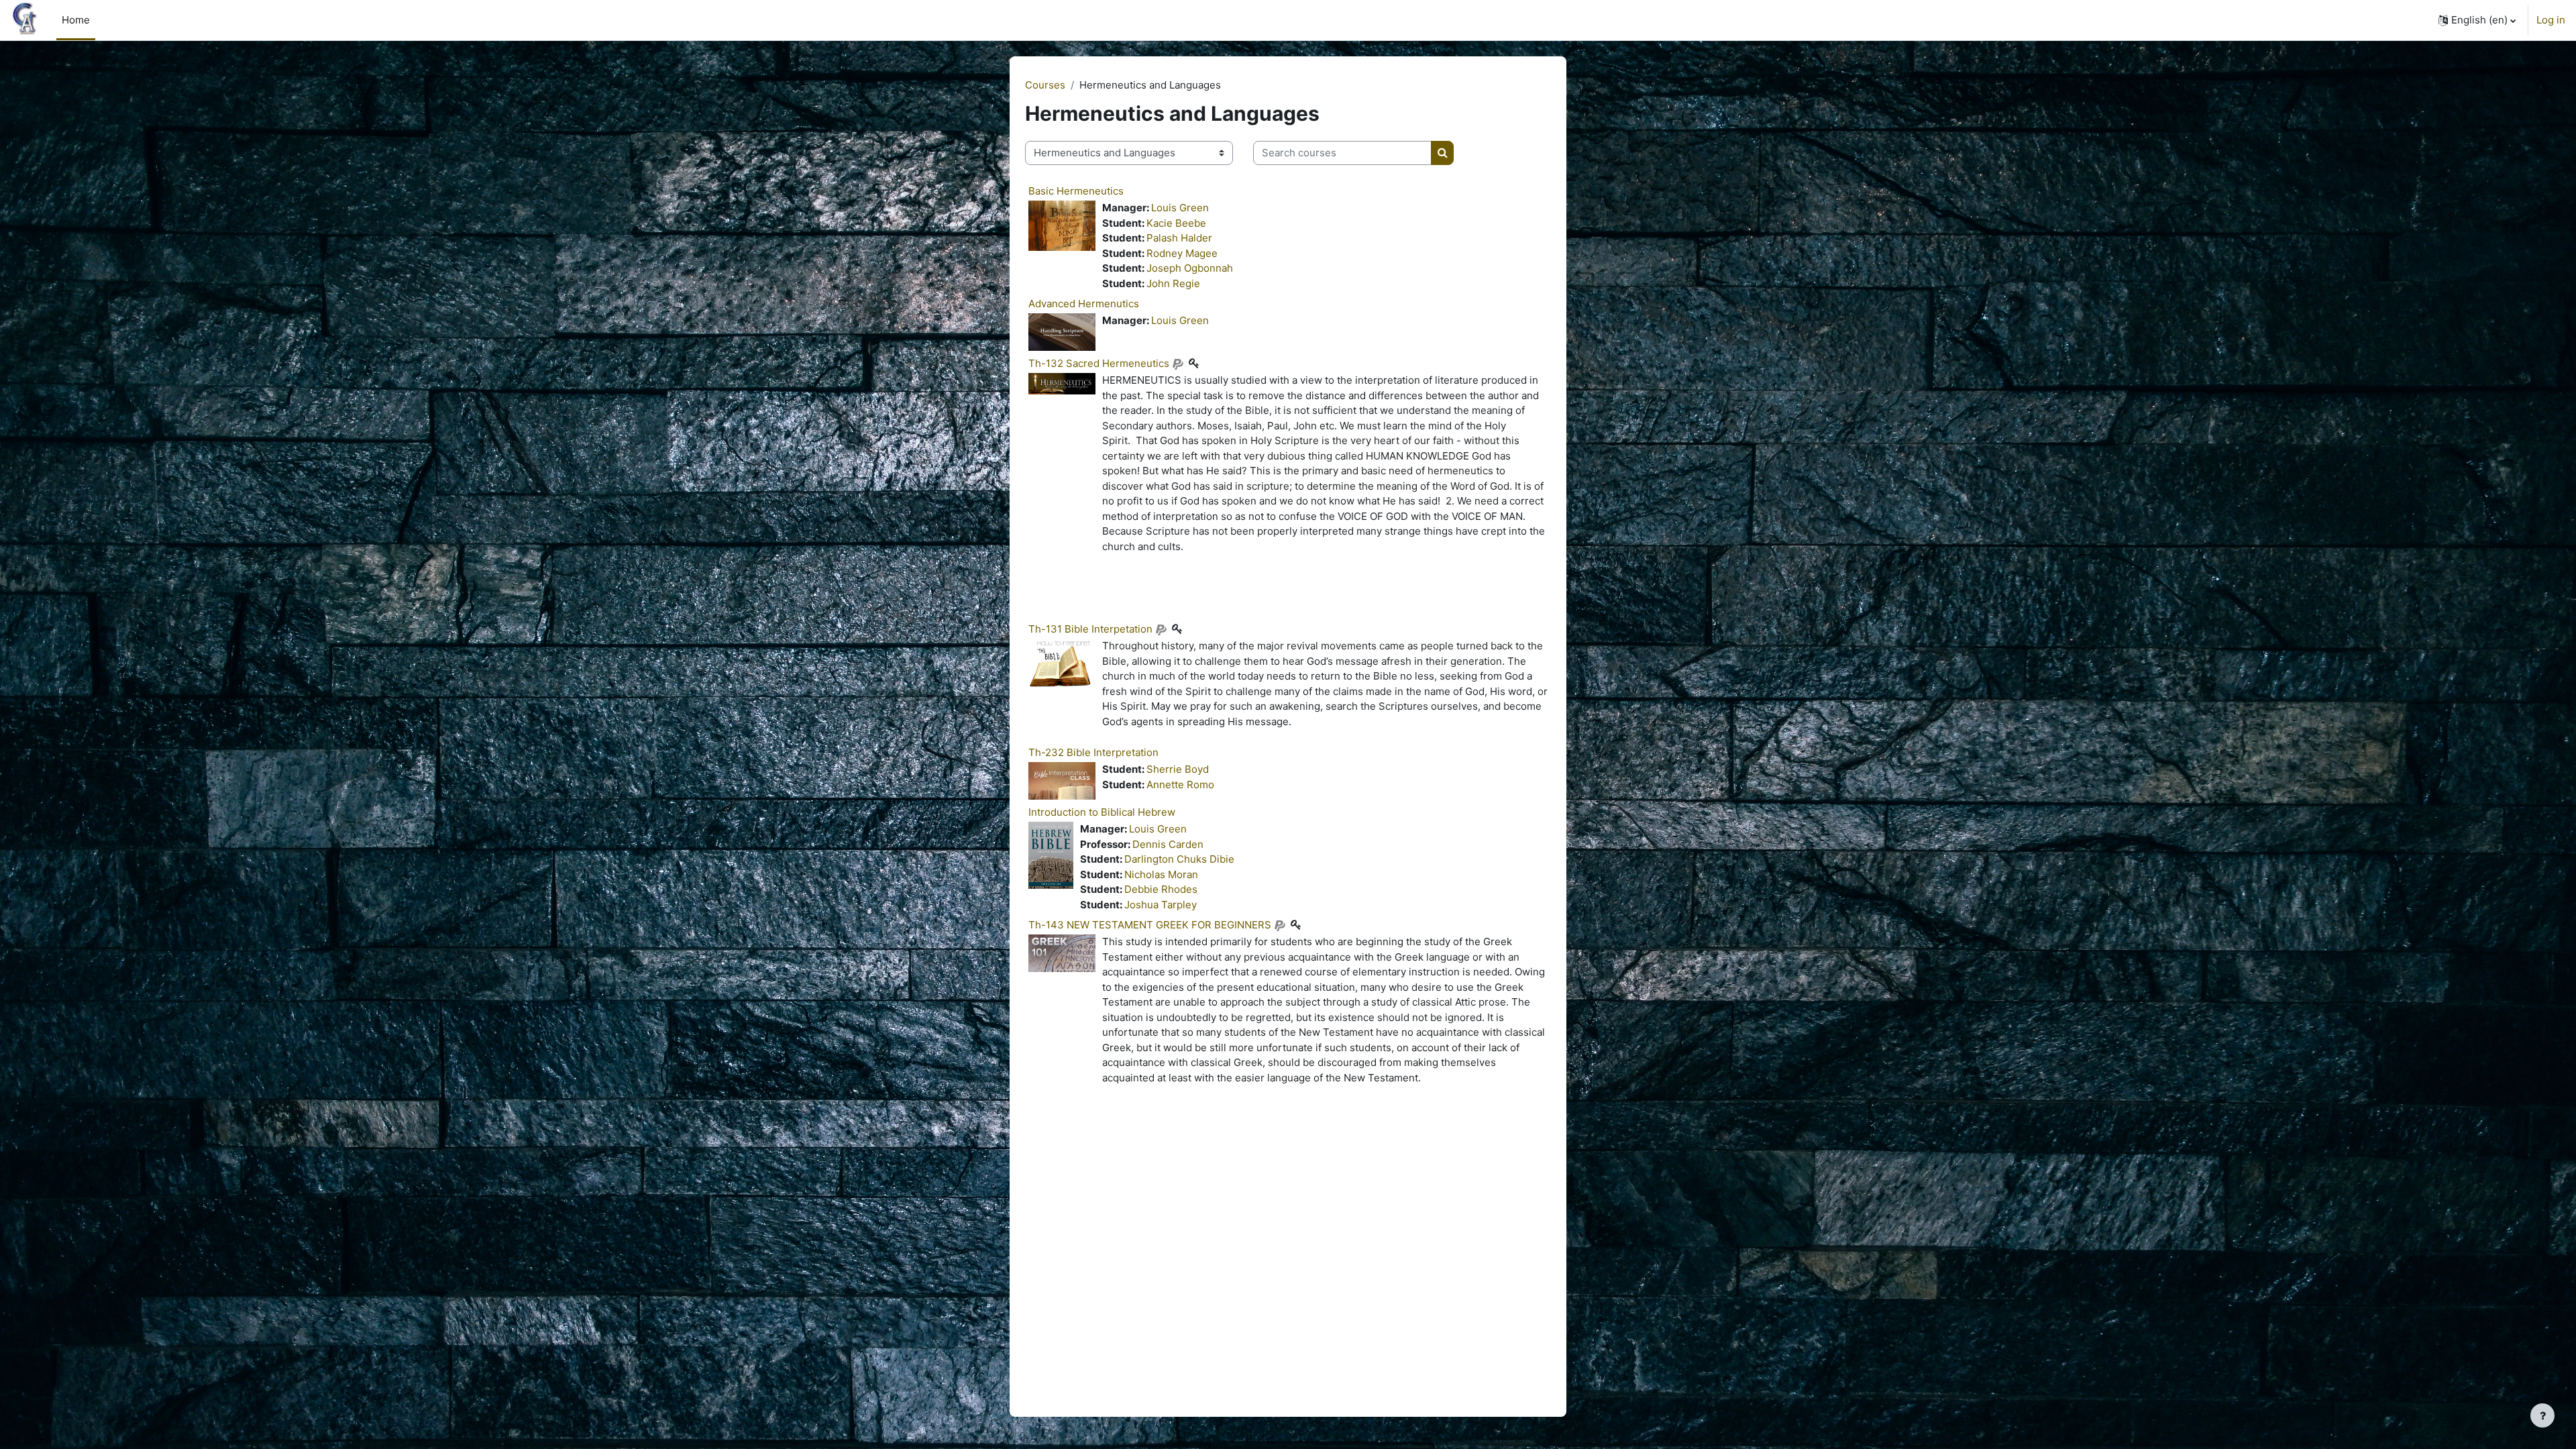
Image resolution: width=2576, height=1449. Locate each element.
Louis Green (1180, 208)
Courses (1045, 85)
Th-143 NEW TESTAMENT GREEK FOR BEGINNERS (1150, 925)
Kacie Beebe (1176, 223)
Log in (2551, 20)
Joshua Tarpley (1161, 905)
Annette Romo (1180, 785)
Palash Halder (1179, 238)
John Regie (1173, 283)
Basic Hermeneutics (1076, 191)
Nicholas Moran (1161, 874)
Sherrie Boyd (1178, 769)
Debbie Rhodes (1161, 889)
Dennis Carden (1168, 844)
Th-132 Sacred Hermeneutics (1099, 363)
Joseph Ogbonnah (1190, 268)
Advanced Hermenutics (1084, 304)
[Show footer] (2542, 1415)
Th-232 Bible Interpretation (1093, 752)
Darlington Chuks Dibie (1179, 859)
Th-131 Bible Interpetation (1090, 629)
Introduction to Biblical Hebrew (1102, 812)
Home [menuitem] (76, 20)
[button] (2477, 20)
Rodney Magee (1182, 253)
